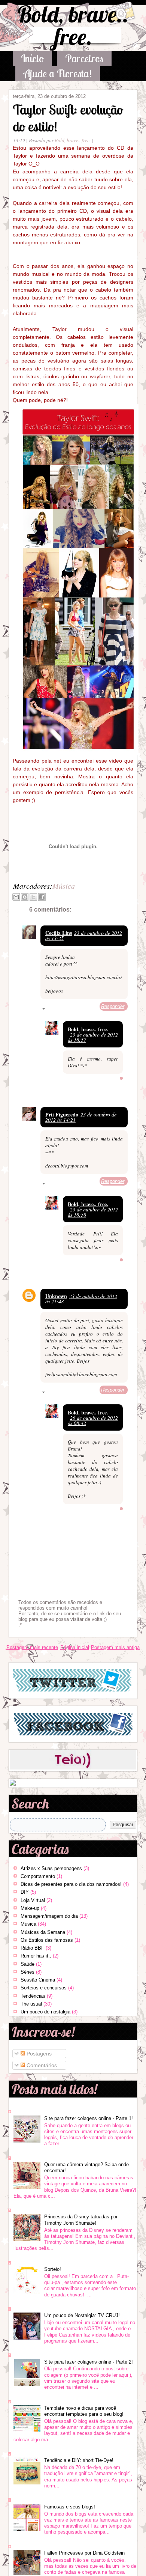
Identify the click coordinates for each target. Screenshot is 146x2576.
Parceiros (84, 58)
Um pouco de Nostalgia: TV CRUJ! (82, 2315)
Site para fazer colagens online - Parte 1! (89, 2118)
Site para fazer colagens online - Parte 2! (89, 2362)
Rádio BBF (32, 1948)
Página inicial (75, 1647)
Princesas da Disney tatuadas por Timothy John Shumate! (81, 2220)
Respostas (60, 1010)
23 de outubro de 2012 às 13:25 (84, 935)
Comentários (41, 2065)
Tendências (33, 1996)
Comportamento (38, 1876)
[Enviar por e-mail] (16, 897)
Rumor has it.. (36, 1956)
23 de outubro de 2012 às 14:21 (81, 1117)
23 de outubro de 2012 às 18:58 (93, 1212)
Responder (113, 1006)
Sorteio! (53, 2269)
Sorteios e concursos (44, 1988)
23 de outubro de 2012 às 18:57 (93, 1037)
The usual (31, 2004)
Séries (28, 1972)
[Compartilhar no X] (33, 897)
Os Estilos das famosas (47, 1940)
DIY (25, 1892)
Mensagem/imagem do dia (49, 1916)
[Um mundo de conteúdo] (13, 1784)
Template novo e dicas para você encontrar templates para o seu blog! (84, 2411)
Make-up (30, 1908)
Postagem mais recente (32, 1647)
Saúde (28, 1964)
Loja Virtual (33, 1900)
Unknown (56, 1296)
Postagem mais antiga (115, 1647)
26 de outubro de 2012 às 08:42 (93, 1420)
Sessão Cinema (38, 1980)
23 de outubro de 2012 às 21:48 (81, 1299)
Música (64, 886)
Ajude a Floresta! (58, 73)
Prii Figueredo (62, 1114)
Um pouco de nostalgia (45, 2012)
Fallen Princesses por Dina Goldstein (84, 2553)
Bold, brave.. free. (73, 25)
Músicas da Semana (43, 1932)
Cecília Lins (59, 933)
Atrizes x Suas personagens (51, 1868)
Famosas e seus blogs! (70, 2507)
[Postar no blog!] (25, 897)
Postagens (38, 2054)
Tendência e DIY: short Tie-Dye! (79, 2460)
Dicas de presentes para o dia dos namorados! (71, 1884)
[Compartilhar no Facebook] (42, 897)
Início (32, 58)
